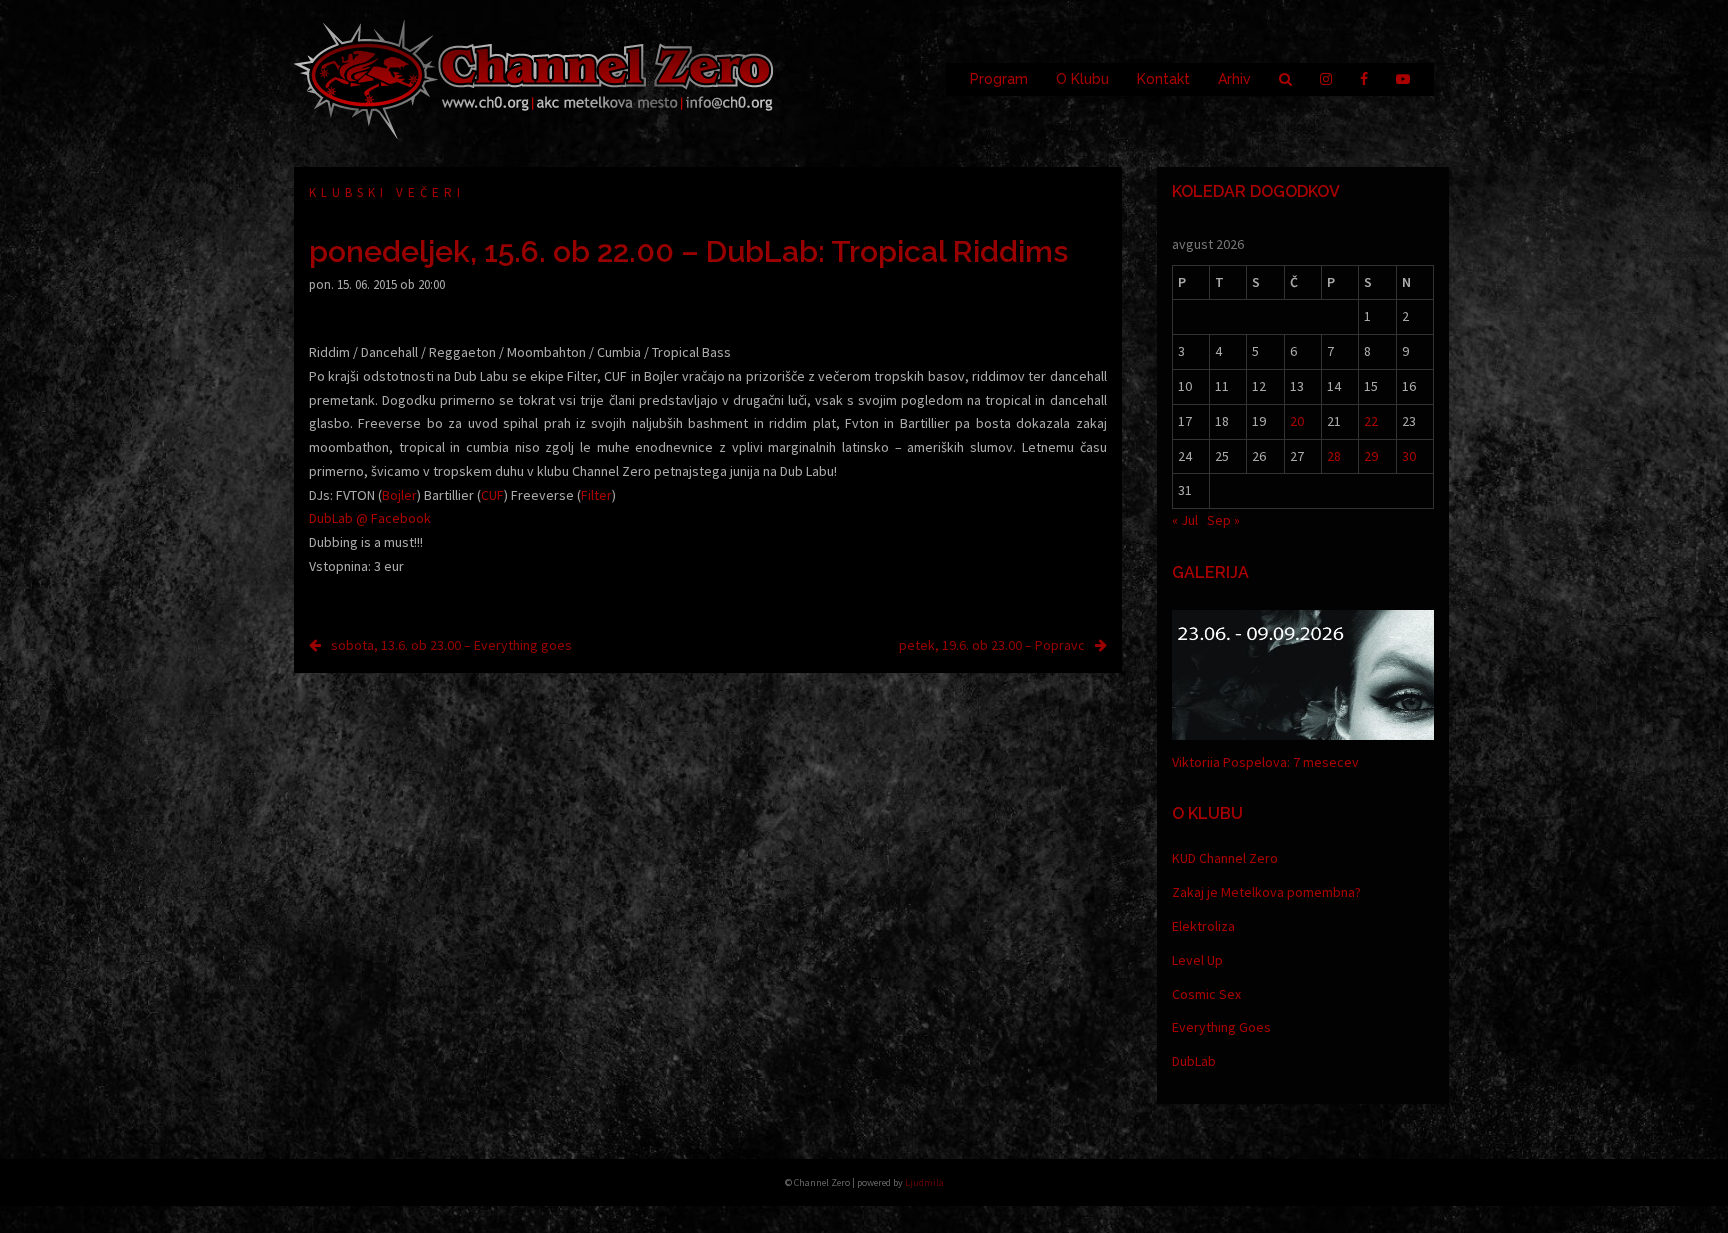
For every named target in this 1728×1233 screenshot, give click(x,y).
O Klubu (1082, 79)
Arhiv (1234, 79)
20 (1297, 421)
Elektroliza (1203, 926)
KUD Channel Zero (1225, 858)
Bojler (399, 495)
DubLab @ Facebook (370, 518)
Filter (596, 495)
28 (1334, 456)
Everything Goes (1221, 1027)
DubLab (1194, 1061)
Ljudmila (924, 1182)
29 (1371, 456)
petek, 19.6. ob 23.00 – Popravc (992, 645)
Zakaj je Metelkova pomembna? (1266, 892)
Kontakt (1163, 79)
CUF (492, 495)
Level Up (1197, 960)
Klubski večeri (387, 192)
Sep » (1223, 520)
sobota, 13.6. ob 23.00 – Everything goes (451, 645)
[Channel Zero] (534, 78)
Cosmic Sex (1206, 994)
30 (1409, 456)
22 (1371, 421)
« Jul (1185, 520)
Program (999, 79)
